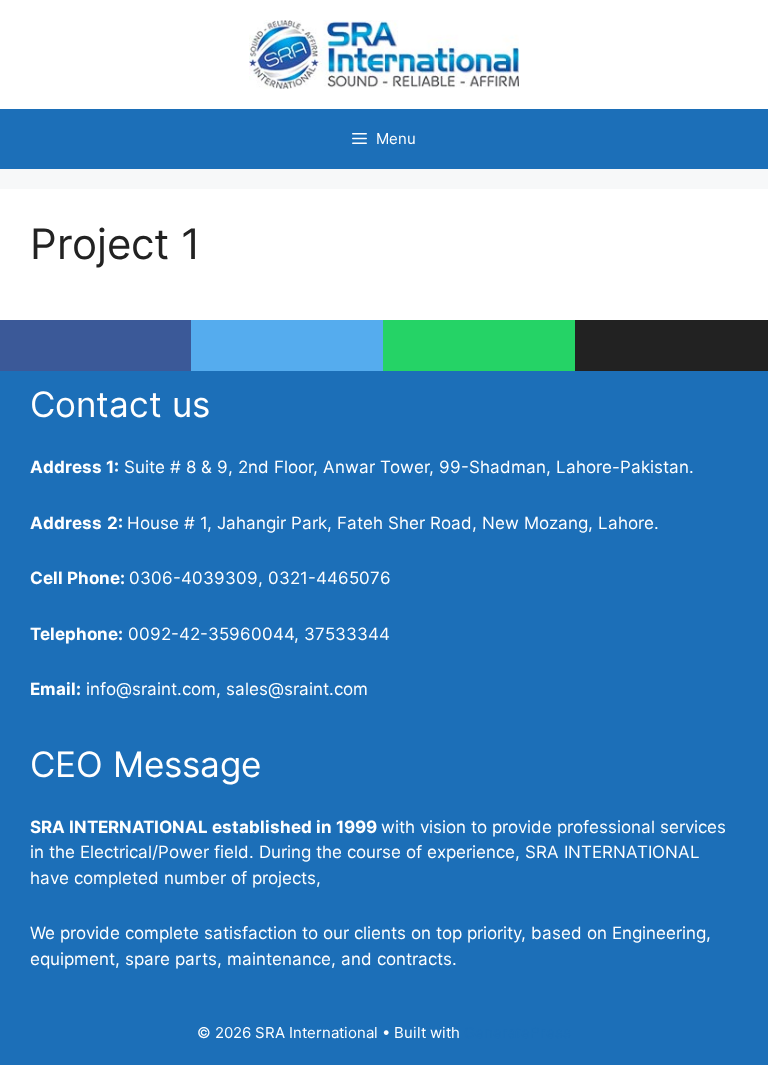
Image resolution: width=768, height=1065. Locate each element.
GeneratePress (517, 1032)
